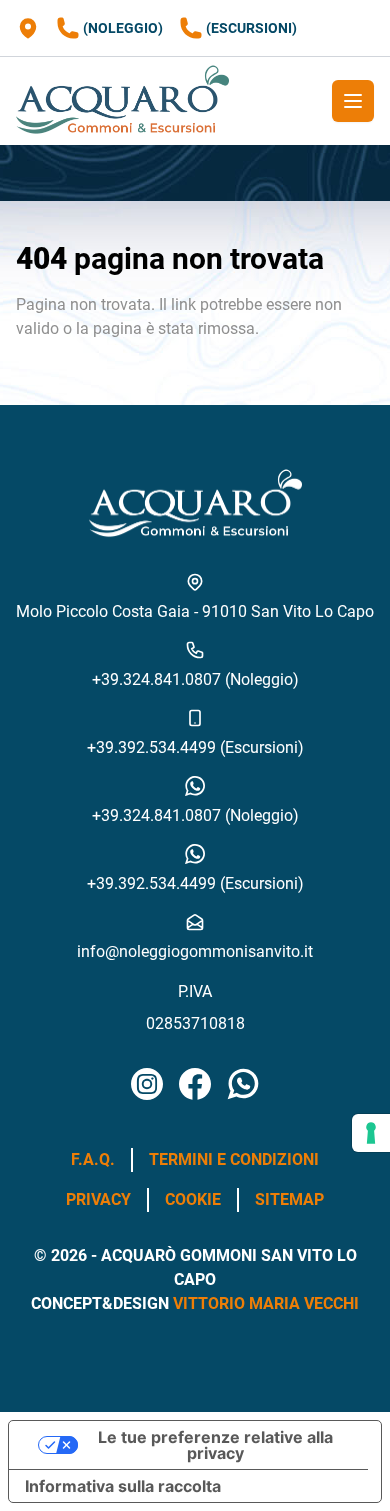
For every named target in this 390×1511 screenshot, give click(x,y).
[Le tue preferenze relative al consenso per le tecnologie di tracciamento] (371, 1133)
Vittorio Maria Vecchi (266, 1303)
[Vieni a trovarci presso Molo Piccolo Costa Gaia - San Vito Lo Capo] (28, 28)
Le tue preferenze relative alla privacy (215, 1445)
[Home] (122, 101)
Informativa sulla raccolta (123, 1486)
